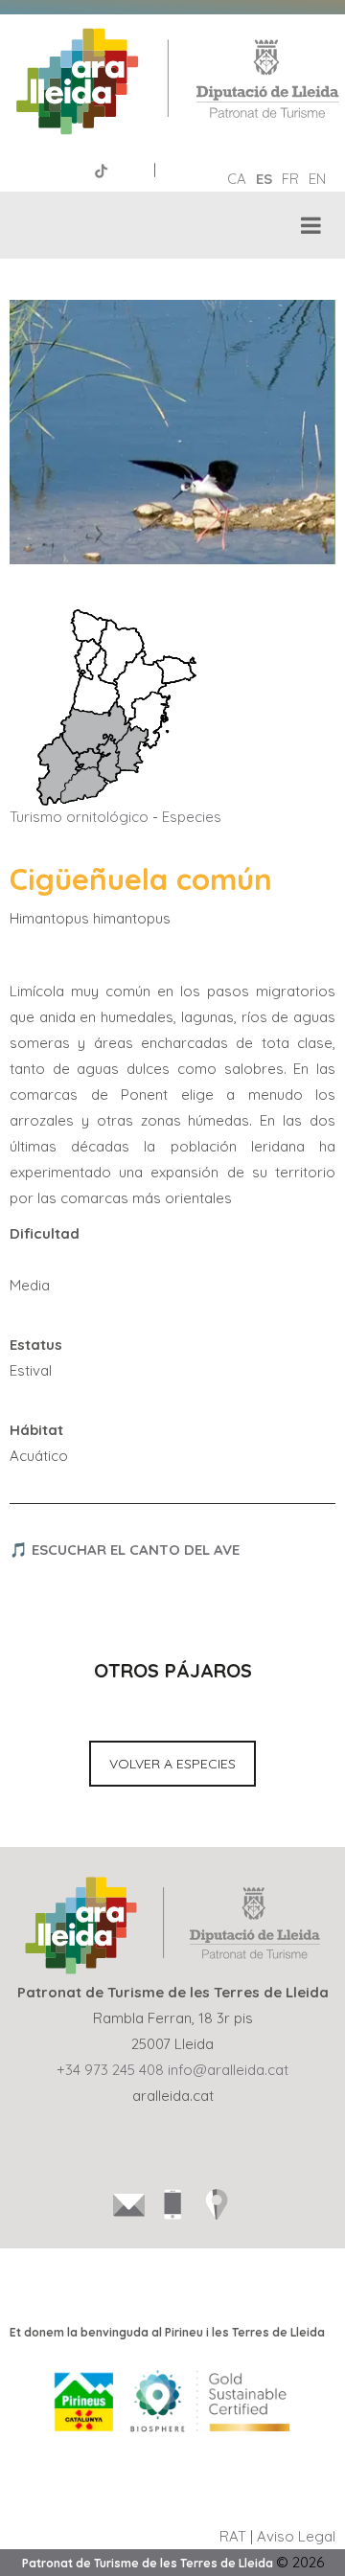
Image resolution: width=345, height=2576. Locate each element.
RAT (233, 2536)
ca (237, 179)
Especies (192, 817)
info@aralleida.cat (228, 2070)
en (317, 179)
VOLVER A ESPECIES (172, 1764)
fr (290, 179)
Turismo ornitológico (79, 817)
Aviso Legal (296, 2536)
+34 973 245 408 (110, 2070)
